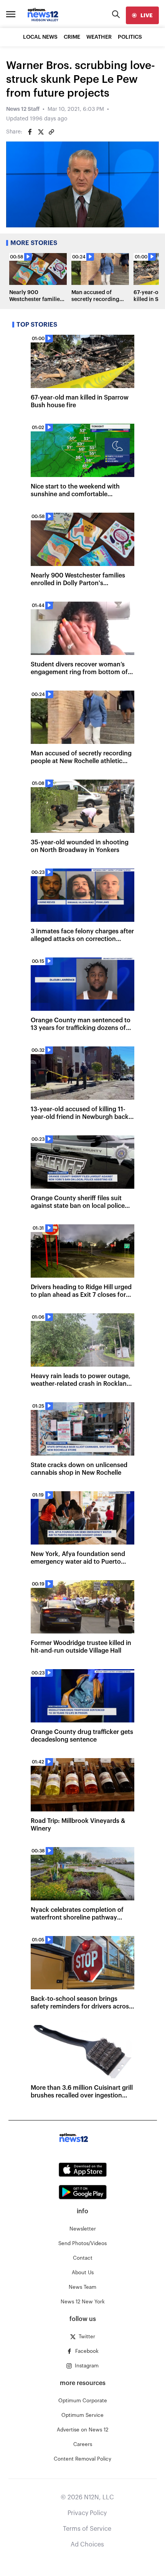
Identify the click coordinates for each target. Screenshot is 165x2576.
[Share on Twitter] (41, 132)
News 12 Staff (23, 109)
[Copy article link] (51, 132)
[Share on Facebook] (30, 132)
